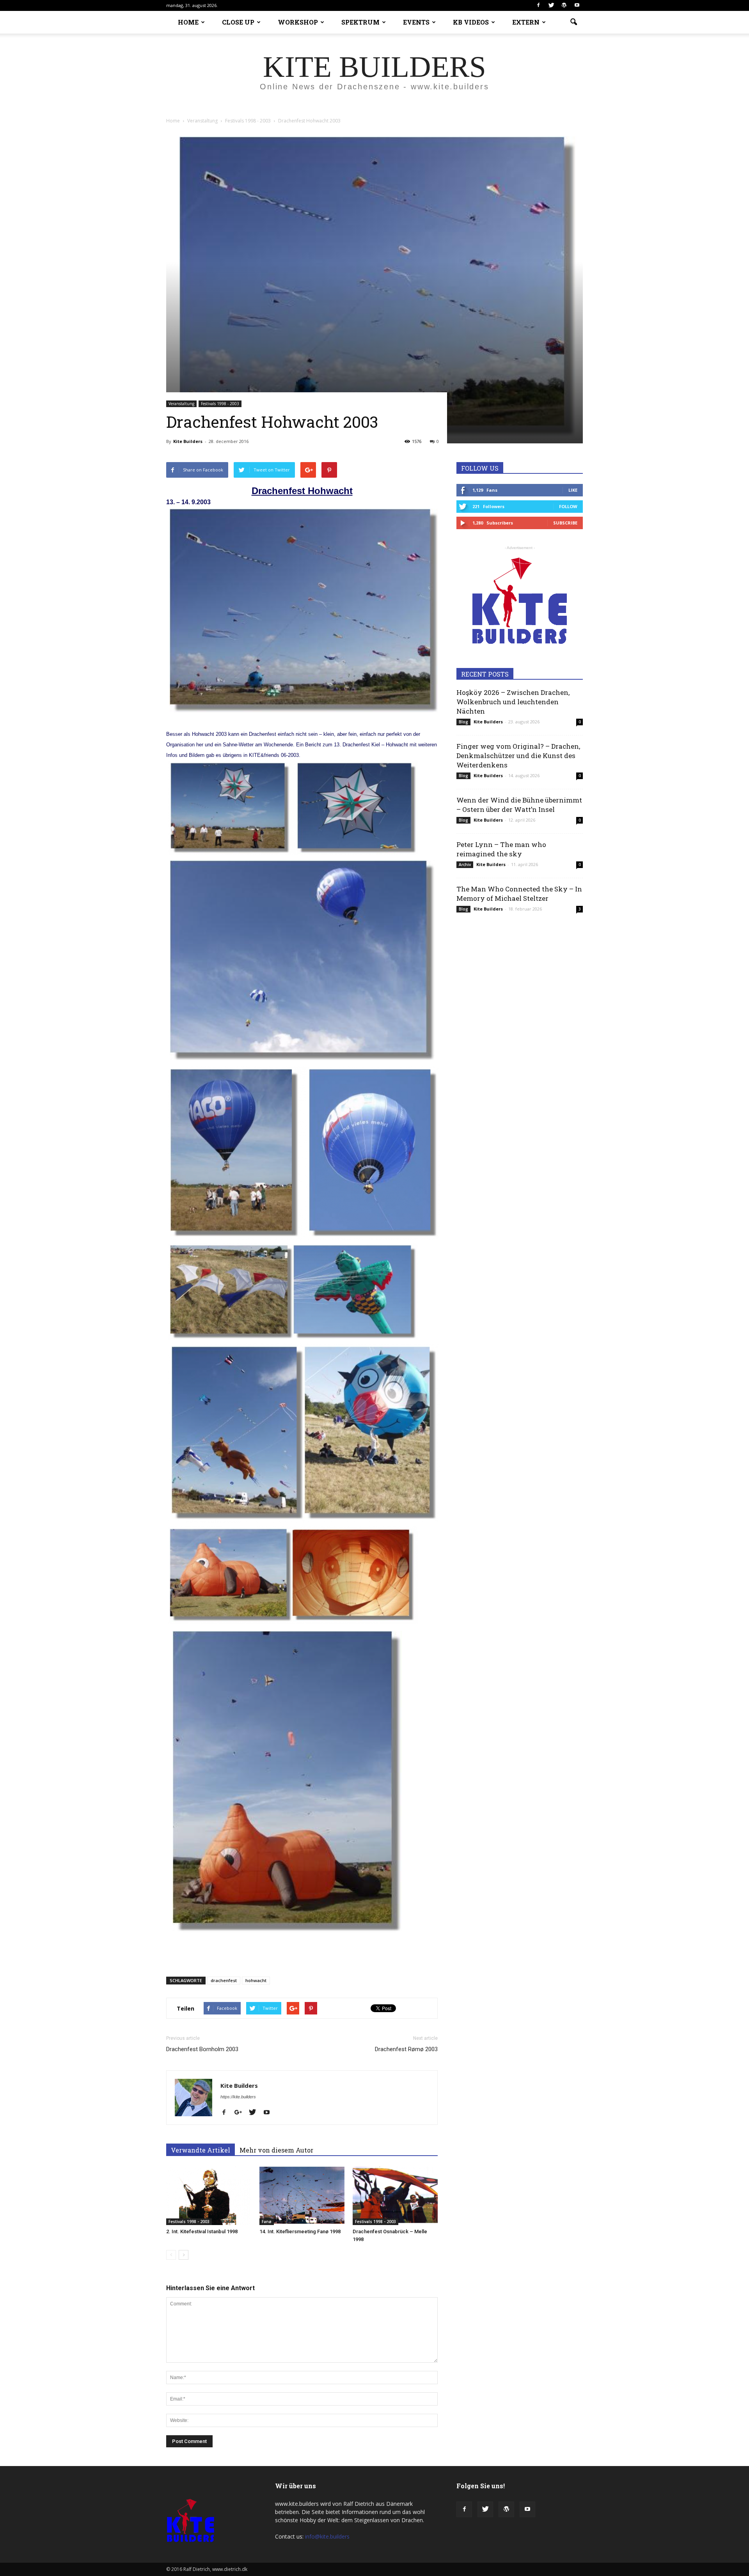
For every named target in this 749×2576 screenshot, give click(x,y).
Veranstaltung (181, 404)
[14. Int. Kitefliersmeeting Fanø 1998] (302, 2196)
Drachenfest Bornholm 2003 (202, 2049)
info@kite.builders (327, 2536)
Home (173, 121)
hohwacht (256, 1980)
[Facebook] (538, 5)
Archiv (465, 865)
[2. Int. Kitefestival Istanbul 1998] (209, 2196)
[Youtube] (577, 5)
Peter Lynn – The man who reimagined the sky (501, 849)
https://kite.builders (238, 2097)
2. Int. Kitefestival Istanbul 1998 (202, 2231)
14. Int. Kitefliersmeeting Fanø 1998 (300, 2231)
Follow (568, 506)
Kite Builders (188, 441)
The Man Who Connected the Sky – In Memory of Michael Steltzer (519, 894)
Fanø (267, 2222)
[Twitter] (551, 5)
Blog (463, 722)
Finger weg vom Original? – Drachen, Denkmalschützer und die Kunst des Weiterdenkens (518, 756)
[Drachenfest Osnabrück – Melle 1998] (395, 2196)
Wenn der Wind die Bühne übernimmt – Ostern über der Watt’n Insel (519, 805)
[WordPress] (564, 5)
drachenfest (224, 1980)
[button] (573, 22)
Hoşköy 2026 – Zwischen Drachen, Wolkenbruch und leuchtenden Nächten (513, 702)
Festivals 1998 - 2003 (220, 404)
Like (573, 490)
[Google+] (241, 2113)
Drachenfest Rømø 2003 (406, 2049)
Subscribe (565, 523)
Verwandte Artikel (201, 2150)
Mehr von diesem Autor (276, 2150)
